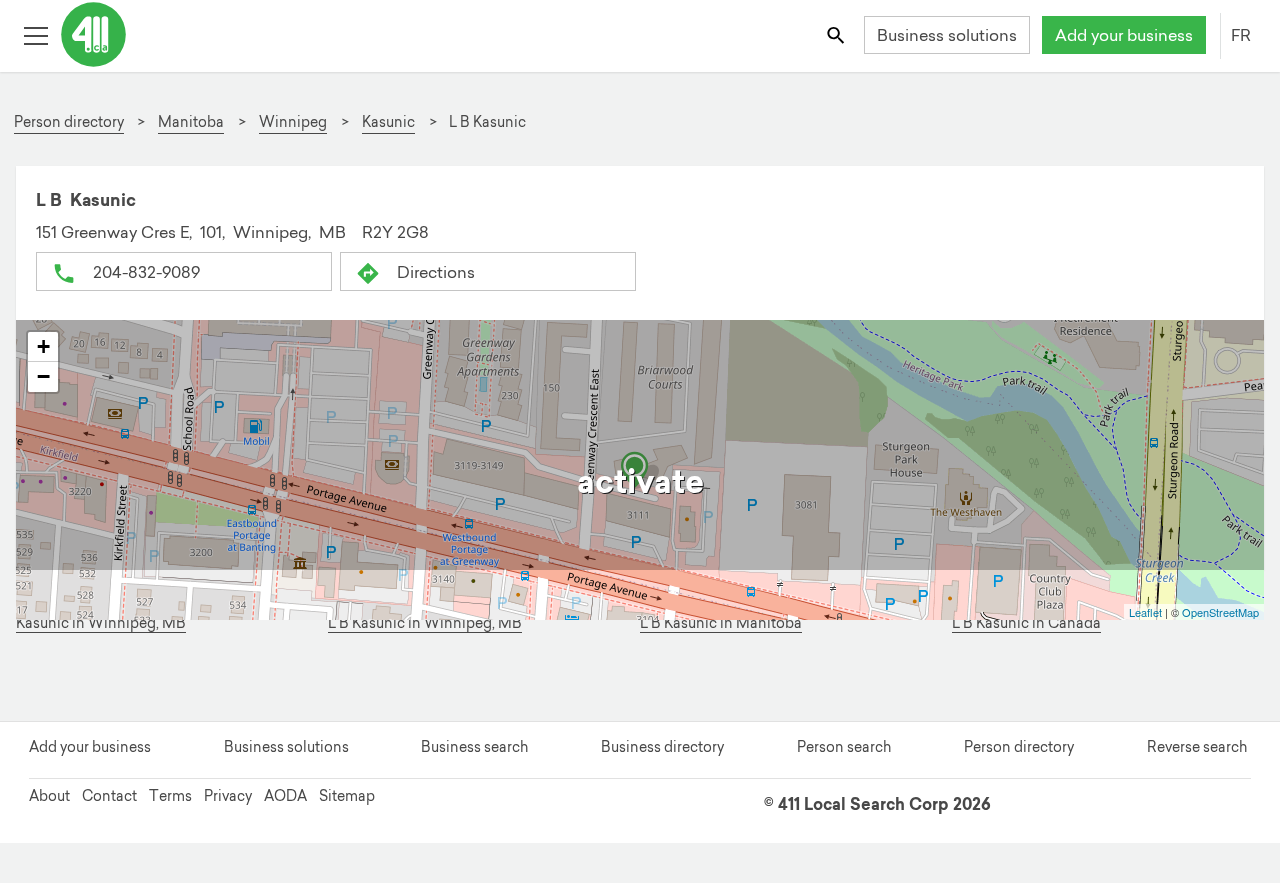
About (49, 796)
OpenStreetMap (1220, 612)
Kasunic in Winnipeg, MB (101, 623)
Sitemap (347, 796)
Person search (844, 747)
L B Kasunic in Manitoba (721, 623)
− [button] (43, 376)
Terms (170, 796)
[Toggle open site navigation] (35, 34)
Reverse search (1197, 747)
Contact (109, 796)
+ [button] (43, 346)
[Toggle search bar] (837, 34)
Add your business (1124, 35)
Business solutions (947, 35)
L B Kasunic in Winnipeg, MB (425, 623)
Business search (474, 747)
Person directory (1019, 747)
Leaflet (1145, 612)
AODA (285, 796)
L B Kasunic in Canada (1026, 623)
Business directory (662, 747)
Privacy (228, 796)
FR (1241, 35)
